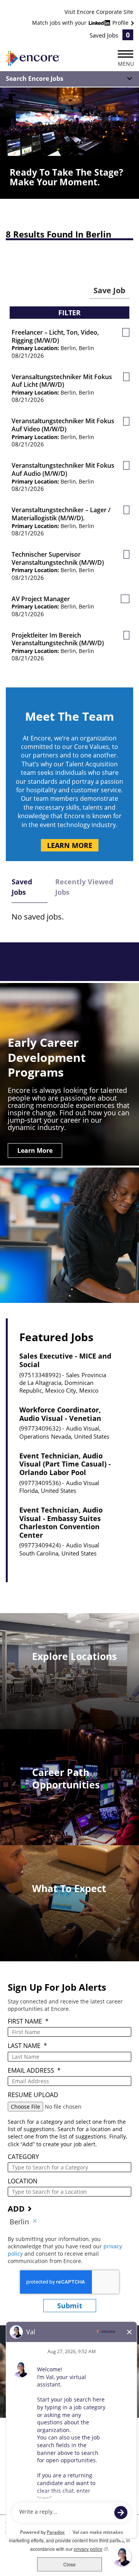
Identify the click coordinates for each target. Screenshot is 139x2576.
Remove (35, 2222)
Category (23, 2157)
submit (70, 2306)
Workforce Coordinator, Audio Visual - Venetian (60, 1414)
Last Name (27, 2046)
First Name (28, 2021)
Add (16, 2209)
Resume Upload (33, 2095)
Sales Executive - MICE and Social (65, 1360)
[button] (126, 332)
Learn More (70, 845)
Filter (69, 313)
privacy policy (91, 2549)
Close (69, 2564)
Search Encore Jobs (35, 79)
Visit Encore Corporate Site (99, 12)
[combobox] (69, 2167)
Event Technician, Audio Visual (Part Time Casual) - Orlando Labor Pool (65, 1464)
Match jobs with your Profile (81, 23)
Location (23, 2181)
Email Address (34, 2071)
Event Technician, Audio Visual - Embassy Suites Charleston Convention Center (61, 1523)
